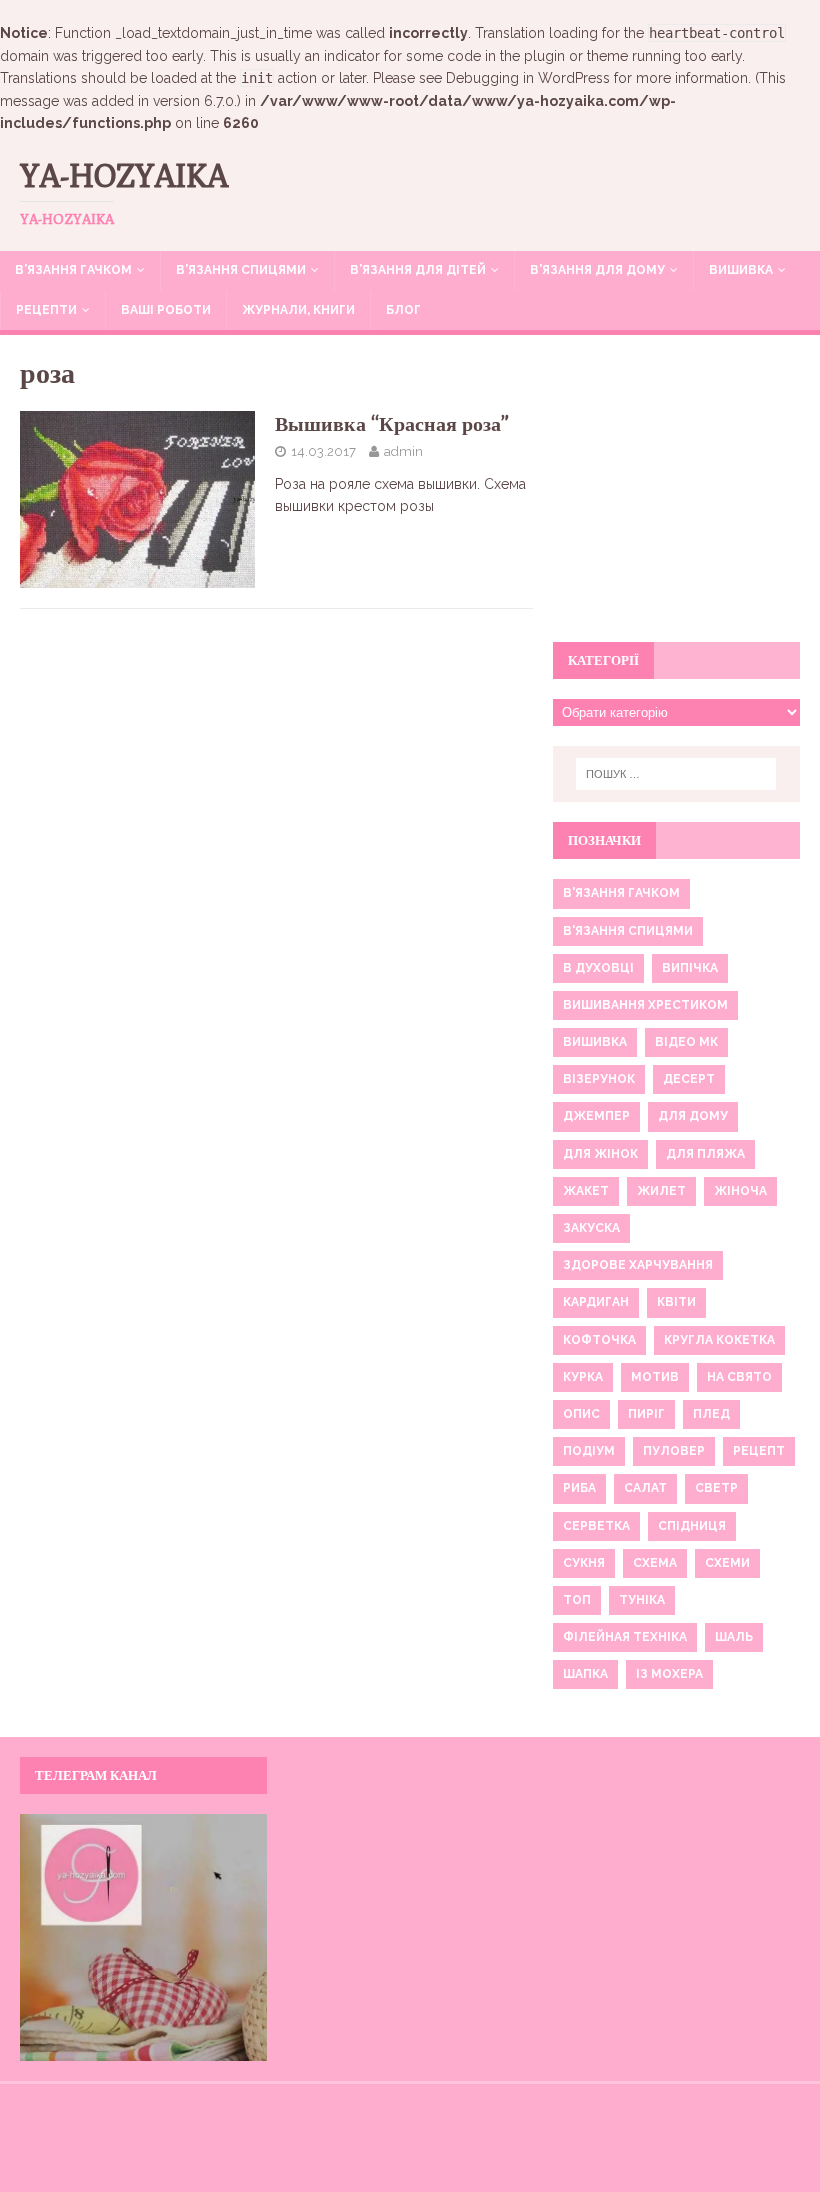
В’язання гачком (73, 270)
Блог (403, 310)
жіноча (740, 1191)
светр (716, 1488)
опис (581, 1414)
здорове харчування (638, 1265)
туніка (642, 1600)
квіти (676, 1302)
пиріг (646, 1414)
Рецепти (46, 310)
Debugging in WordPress (528, 78)
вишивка (595, 1042)
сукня (584, 1563)
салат (645, 1488)
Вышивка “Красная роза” (392, 423)
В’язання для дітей (418, 270)
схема (655, 1563)
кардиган (596, 1302)
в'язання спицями (628, 931)
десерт (689, 1079)
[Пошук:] (676, 774)
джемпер (596, 1116)
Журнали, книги (298, 310)
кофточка (599, 1340)
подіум (589, 1451)
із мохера (669, 1674)
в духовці (598, 968)
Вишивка (741, 270)
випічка (690, 968)
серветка (596, 1526)
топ (577, 1600)
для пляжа (705, 1154)
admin (403, 451)
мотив (655, 1377)
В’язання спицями (241, 270)
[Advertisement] (676, 500)
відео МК (686, 1042)
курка (583, 1377)
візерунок (599, 1079)
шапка (585, 1674)
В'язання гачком (621, 893)
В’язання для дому (597, 270)
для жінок (600, 1154)
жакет (586, 1191)
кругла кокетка (719, 1340)
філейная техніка (625, 1637)
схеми (727, 1563)
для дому (693, 1116)
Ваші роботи (166, 310)
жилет (661, 1191)
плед (711, 1414)
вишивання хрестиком (645, 1005)
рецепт (759, 1451)
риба (579, 1488)
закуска (591, 1228)
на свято (739, 1377)
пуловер (674, 1451)
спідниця (692, 1526)
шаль (734, 1637)
